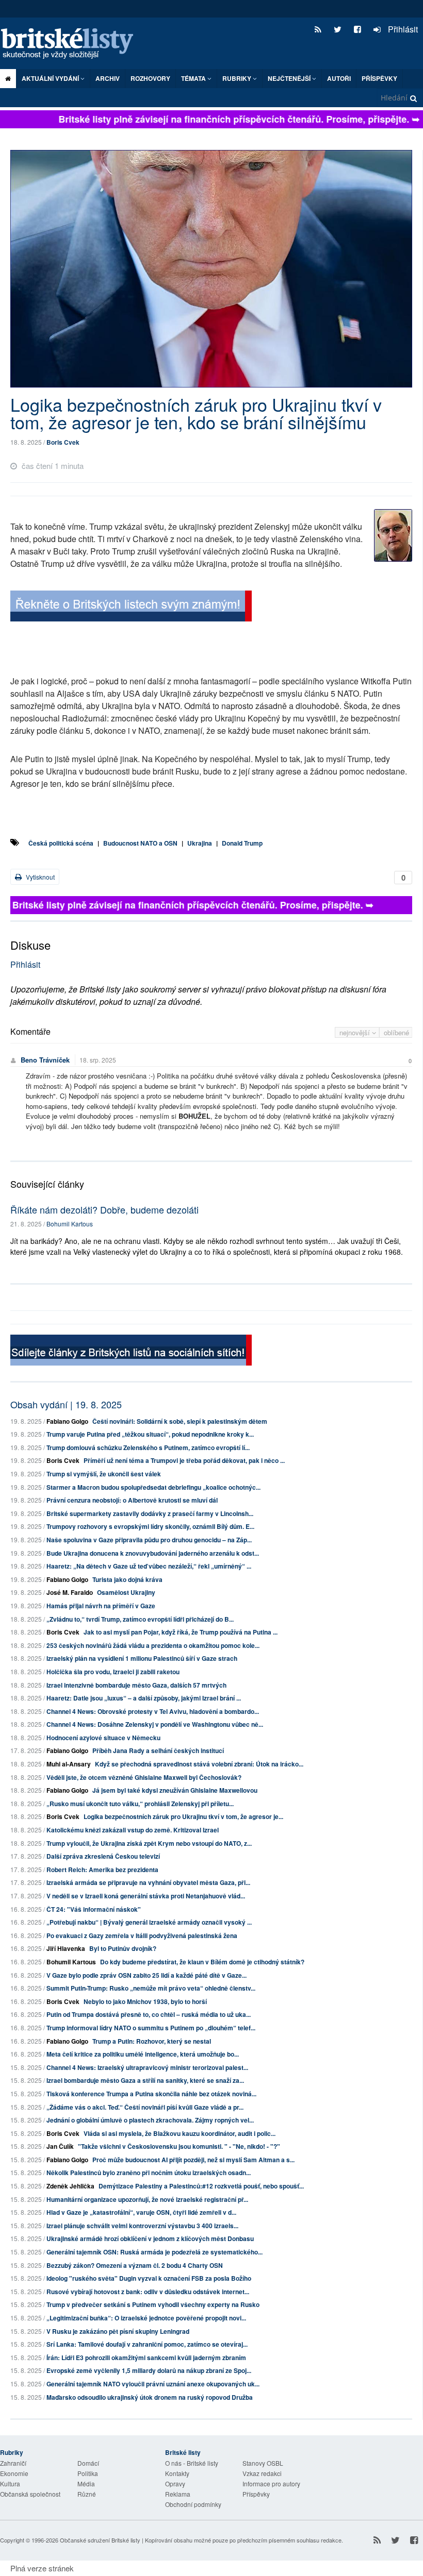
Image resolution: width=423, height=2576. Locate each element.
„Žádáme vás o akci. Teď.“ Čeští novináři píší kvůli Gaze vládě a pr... (145, 2107)
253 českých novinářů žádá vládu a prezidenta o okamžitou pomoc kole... (153, 1645)
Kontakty (177, 2473)
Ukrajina (200, 843)
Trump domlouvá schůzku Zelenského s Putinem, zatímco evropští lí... (148, 1447)
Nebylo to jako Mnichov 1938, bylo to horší (145, 2001)
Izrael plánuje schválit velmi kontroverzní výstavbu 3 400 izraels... (142, 2226)
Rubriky (238, 78)
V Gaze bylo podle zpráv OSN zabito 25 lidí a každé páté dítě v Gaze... (147, 1975)
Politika (88, 2473)
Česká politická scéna (61, 843)
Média (86, 2484)
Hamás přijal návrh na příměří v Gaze (101, 1606)
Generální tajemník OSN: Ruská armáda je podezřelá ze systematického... (154, 2252)
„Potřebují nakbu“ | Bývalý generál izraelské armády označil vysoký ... (149, 1922)
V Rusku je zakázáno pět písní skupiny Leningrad (118, 2331)
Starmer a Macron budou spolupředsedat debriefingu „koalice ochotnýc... (153, 1487)
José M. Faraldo (70, 1592)
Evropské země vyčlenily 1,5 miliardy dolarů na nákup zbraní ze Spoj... (149, 2370)
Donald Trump (242, 843)
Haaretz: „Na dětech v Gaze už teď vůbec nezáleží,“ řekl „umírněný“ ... (149, 1566)
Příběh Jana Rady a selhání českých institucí (158, 1750)
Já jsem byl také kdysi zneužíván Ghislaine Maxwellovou (175, 1790)
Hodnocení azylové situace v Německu (103, 1738)
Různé (87, 2494)
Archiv (108, 78)
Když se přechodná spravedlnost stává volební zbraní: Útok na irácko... (199, 1764)
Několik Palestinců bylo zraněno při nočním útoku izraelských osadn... (149, 2173)
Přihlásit (402, 29)
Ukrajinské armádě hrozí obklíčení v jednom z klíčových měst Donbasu (150, 2238)
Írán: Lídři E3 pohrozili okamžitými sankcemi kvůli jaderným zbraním (146, 2358)
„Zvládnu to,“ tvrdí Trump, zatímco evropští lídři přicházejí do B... (140, 1619)
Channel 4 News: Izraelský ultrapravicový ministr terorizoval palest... (147, 2067)
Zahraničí (13, 2463)
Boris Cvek (63, 442)
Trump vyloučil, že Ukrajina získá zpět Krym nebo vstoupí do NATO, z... (149, 1843)
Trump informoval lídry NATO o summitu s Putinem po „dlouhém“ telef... (151, 2028)
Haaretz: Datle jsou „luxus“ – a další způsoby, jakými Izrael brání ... (144, 1698)
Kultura (10, 2484)
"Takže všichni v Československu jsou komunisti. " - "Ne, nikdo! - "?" (179, 2146)
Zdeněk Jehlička (70, 2186)
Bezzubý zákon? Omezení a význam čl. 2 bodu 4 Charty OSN (135, 2265)
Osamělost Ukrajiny (126, 1592)
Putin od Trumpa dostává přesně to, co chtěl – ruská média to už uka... (149, 2014)
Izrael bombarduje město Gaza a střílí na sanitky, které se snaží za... (145, 2080)
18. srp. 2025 (98, 1060)
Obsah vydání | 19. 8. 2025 (66, 1404)
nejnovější (356, 1032)
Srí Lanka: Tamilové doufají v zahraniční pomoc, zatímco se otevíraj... (147, 2344)
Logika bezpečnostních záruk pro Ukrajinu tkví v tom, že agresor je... (183, 1816)
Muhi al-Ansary (69, 1764)
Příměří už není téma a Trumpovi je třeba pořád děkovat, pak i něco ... (184, 1460)
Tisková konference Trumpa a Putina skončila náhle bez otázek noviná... (151, 2094)
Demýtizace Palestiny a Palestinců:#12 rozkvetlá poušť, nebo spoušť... (201, 2186)
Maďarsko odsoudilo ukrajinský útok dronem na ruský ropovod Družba (150, 2397)
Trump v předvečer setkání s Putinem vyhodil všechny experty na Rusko (153, 2304)
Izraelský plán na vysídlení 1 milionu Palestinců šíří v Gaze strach (142, 1658)
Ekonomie (14, 2473)
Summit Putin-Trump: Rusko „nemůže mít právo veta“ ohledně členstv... (151, 1988)
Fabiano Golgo (67, 1421)
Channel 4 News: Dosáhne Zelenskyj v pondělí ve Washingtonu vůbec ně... (155, 1724)
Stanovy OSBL (263, 2463)
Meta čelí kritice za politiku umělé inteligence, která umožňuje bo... (143, 2054)
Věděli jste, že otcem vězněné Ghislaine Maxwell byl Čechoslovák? (144, 1777)
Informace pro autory (271, 2484)
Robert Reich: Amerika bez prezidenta (102, 1870)
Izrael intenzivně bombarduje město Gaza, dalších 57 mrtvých (136, 1685)
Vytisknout (39, 877)
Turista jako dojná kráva (127, 1579)
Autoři (339, 78)
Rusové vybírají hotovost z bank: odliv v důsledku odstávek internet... (148, 2292)
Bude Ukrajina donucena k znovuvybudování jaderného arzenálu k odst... (153, 1553)
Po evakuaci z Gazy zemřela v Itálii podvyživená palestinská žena (142, 1935)
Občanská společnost (30, 2494)
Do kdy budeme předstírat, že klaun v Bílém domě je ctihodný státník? (202, 1962)
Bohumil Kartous (70, 1224)
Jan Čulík (60, 2146)
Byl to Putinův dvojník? (123, 1948)
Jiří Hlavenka (66, 1948)
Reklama (178, 2494)
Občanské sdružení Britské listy (100, 2540)
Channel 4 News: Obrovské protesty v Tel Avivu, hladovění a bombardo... (153, 1711)
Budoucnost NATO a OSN (140, 843)
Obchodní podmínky (193, 2504)
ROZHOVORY (150, 78)
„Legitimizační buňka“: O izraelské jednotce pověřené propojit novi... (146, 2318)
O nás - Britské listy (192, 2463)
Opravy (175, 2484)
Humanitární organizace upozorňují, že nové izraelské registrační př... (147, 2199)
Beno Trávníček (45, 1060)
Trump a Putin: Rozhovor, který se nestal (152, 2041)
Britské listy (72, 44)
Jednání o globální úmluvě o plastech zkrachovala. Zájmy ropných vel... (150, 2120)
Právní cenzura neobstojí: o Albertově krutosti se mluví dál (132, 1500)
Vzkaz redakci (262, 2473)
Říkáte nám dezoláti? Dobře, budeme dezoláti (104, 1209)
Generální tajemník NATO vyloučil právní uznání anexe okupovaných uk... (153, 2384)
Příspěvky (379, 78)
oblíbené (396, 1032)
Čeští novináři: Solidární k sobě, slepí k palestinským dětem (180, 1421)
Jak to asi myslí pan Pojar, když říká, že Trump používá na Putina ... (181, 1632)
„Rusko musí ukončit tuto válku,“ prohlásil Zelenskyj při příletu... (140, 1804)
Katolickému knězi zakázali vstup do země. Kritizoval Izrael (133, 1830)
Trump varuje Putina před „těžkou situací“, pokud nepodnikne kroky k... (150, 1434)
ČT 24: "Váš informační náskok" (94, 1909)
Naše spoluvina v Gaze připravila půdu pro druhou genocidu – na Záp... (149, 1540)
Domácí (88, 2463)
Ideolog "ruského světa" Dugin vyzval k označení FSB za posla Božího (149, 2278)
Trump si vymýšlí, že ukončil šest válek (104, 1474)
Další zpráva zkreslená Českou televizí (103, 1856)
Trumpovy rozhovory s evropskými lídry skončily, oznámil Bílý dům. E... (150, 1526)
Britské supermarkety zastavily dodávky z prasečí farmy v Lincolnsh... (150, 1513)
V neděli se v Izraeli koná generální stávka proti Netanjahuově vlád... (146, 1896)
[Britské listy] (131, 607)
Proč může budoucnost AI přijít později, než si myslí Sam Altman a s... (193, 2160)
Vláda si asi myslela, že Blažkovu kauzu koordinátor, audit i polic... (180, 2133)
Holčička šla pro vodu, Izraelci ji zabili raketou (113, 1672)
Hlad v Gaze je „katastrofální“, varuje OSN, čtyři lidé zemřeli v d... (141, 2212)
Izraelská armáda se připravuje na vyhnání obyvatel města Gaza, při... (148, 1882)
